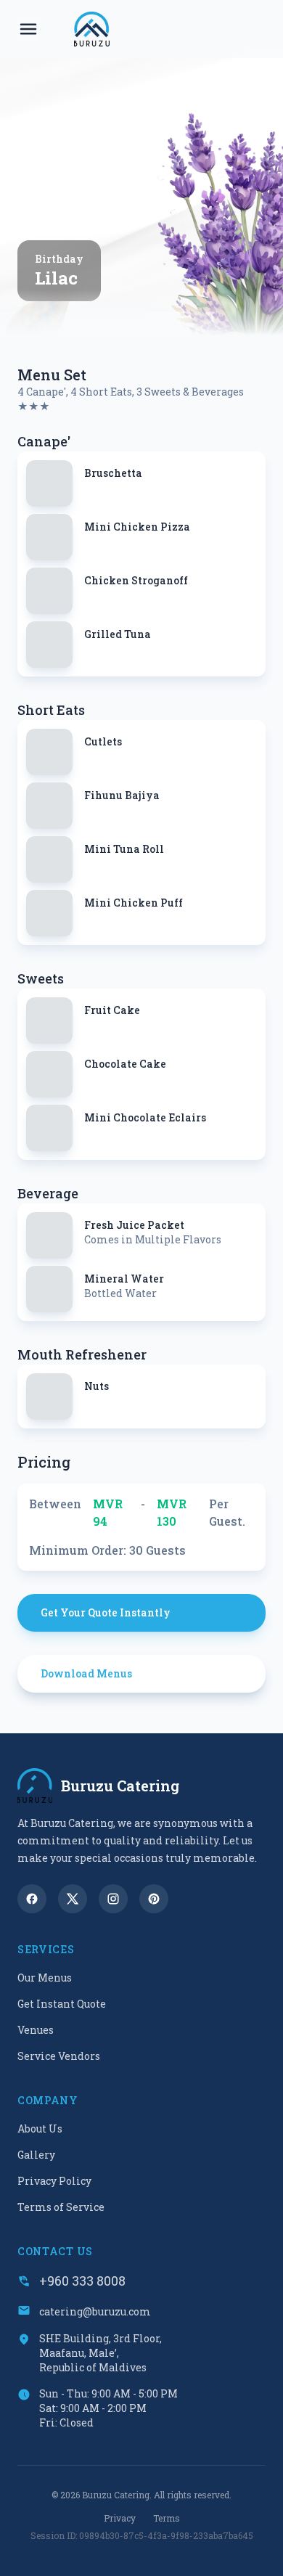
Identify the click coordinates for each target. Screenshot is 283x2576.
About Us (40, 2129)
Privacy (120, 2518)
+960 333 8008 (82, 2281)
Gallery (36, 2155)
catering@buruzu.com (95, 2311)
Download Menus (86, 1673)
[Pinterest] (154, 1899)
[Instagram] (113, 1899)
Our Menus (45, 1978)
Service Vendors (59, 2056)
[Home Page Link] (92, 29)
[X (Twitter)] (73, 1899)
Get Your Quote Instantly (106, 1612)
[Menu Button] (28, 29)
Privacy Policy (54, 2181)
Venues (36, 2030)
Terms (167, 2518)
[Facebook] (32, 1899)
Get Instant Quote (62, 2004)
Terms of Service (61, 2207)
